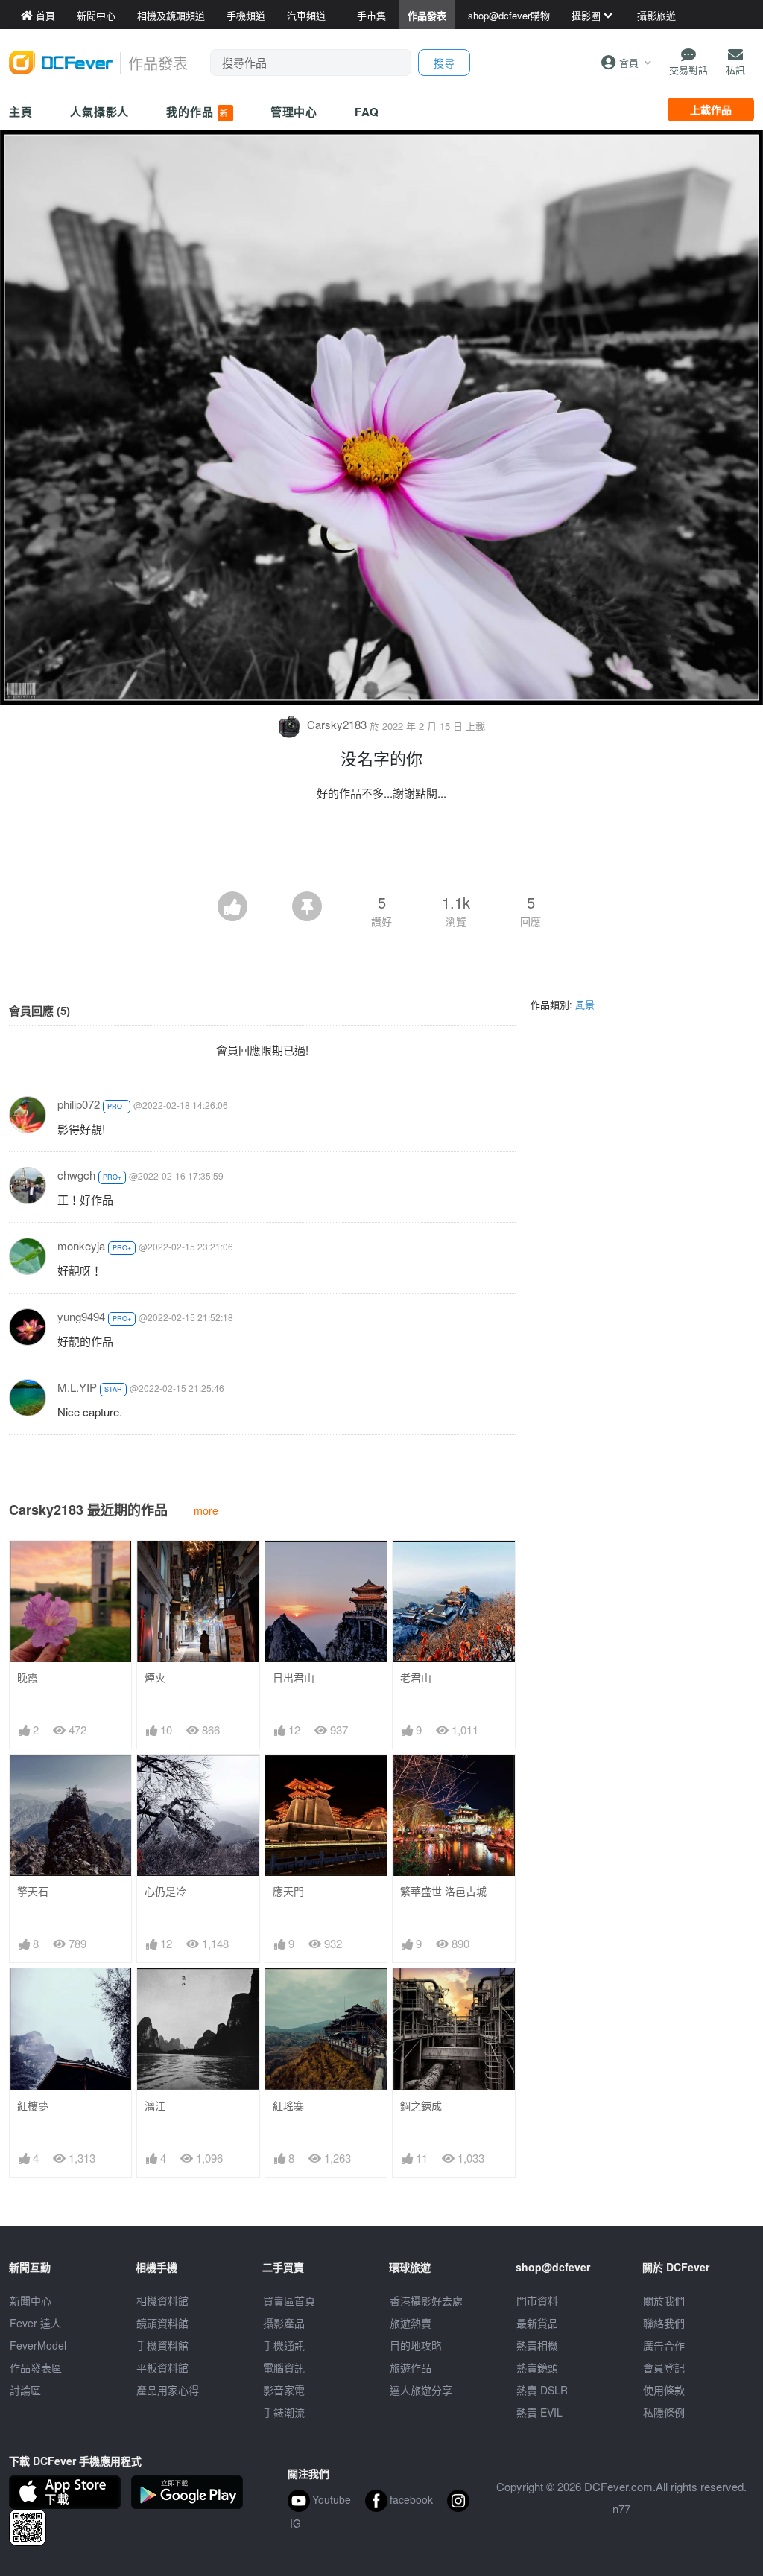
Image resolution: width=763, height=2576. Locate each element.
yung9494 (81, 1316)
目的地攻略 (416, 2345)
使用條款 (664, 2390)
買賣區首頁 (289, 2300)
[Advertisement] (381, 850)
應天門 (288, 1891)
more (206, 1510)
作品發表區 (36, 2367)
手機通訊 (284, 2345)
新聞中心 (31, 2300)
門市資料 (537, 2300)
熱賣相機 (537, 2345)
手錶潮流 (284, 2412)
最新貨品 (537, 2323)
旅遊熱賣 (411, 2323)
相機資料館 (162, 2300)
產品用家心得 (168, 2390)
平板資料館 (162, 2367)
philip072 (79, 1104)
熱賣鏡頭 (537, 2367)
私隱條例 (664, 2412)
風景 (585, 1004)
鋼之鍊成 (421, 2106)
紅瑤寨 (288, 2106)
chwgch (76, 1175)
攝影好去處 (426, 2300)
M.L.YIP (77, 1387)
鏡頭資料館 (162, 2323)
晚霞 (28, 1677)
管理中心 (294, 112)
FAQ (367, 112)
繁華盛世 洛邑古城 (443, 1891)
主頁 (21, 112)
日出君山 (294, 1677)
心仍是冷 (165, 1891)
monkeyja (81, 1246)
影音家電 (284, 2390)
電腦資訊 (284, 2367)
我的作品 (198, 112)
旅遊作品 (411, 2367)
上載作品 (711, 109)
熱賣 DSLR (542, 2390)
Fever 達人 (35, 2323)
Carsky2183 (337, 724)
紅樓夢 (33, 2106)
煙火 (155, 1677)
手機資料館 (162, 2345)
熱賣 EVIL (539, 2412)
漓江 (155, 2106)
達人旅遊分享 (421, 2390)
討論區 (25, 2390)
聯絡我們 (664, 2323)
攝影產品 (284, 2323)
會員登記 (664, 2367)
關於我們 (664, 2300)
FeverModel (38, 2345)
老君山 (416, 1677)
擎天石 (33, 1891)
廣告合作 (664, 2345)
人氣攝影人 (100, 112)
